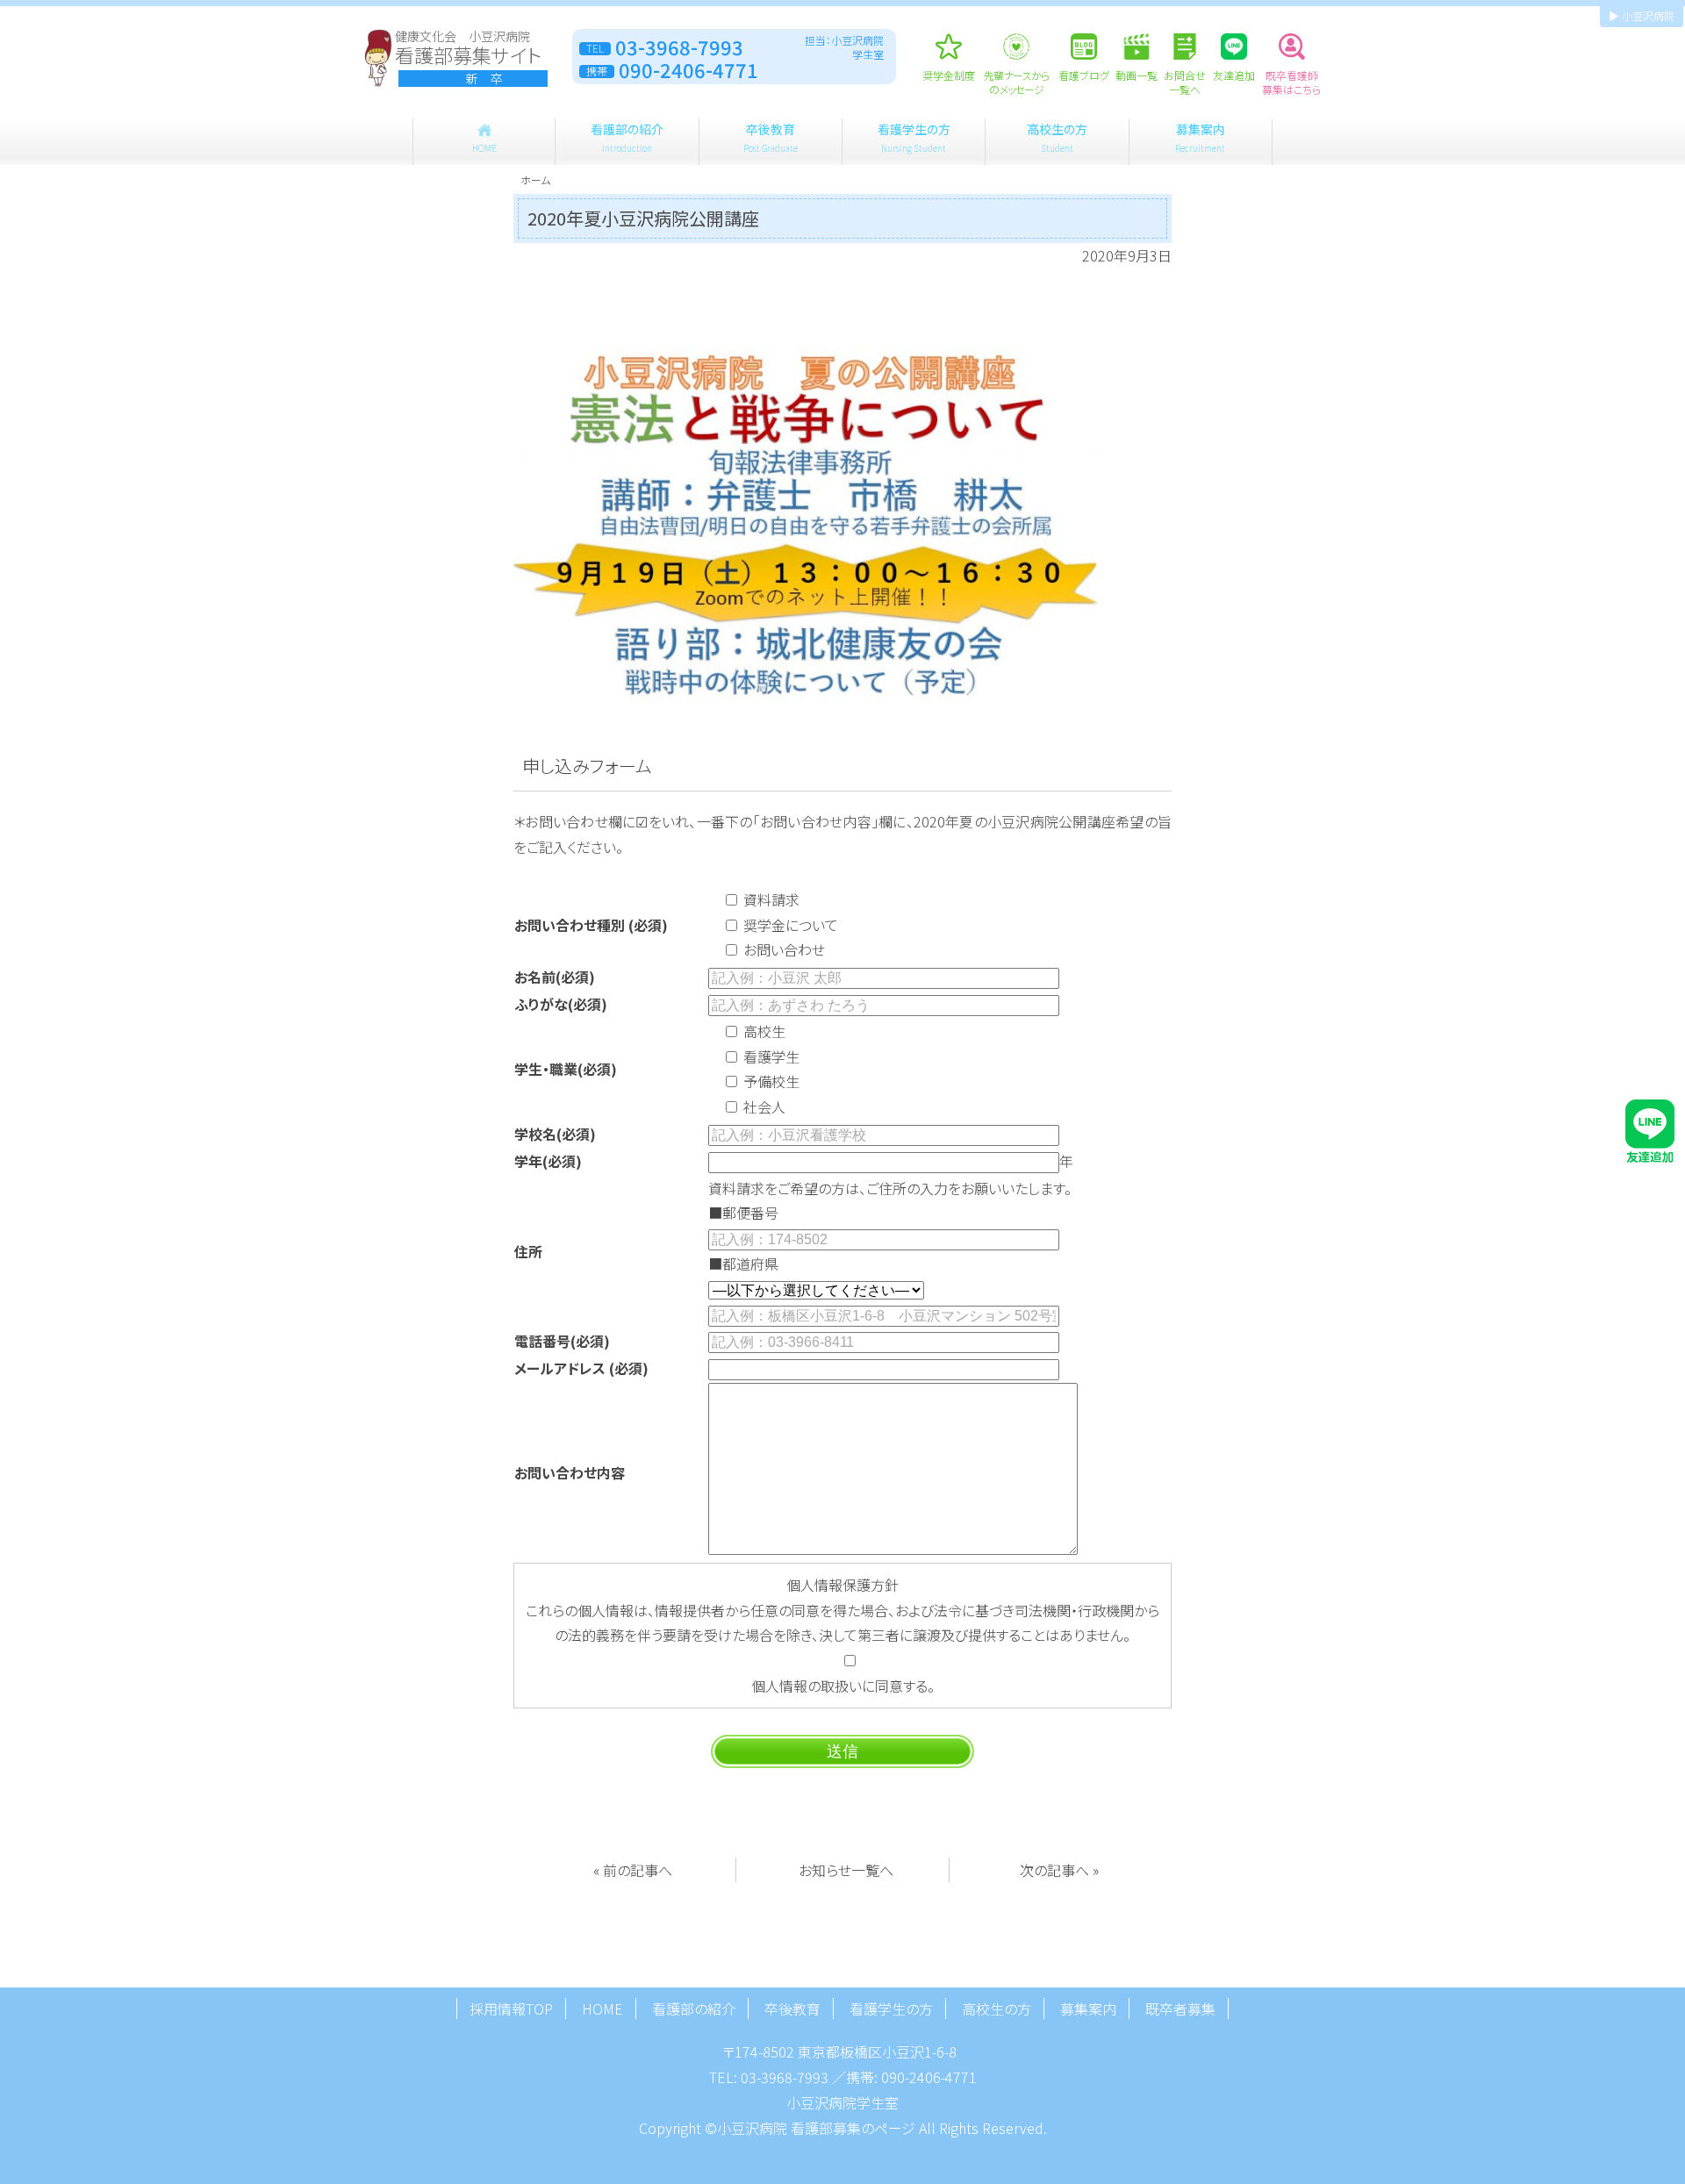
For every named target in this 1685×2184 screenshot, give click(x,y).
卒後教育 (771, 137)
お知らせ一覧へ (846, 1870)
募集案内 (1200, 137)
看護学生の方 (914, 137)
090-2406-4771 (929, 2077)
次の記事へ (1054, 1870)
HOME (602, 2009)
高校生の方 (1057, 137)
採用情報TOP (511, 2009)
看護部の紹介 (627, 137)
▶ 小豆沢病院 (1642, 15)
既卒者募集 (1180, 2009)
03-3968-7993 (785, 2077)
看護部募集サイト (468, 58)
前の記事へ (638, 1870)
